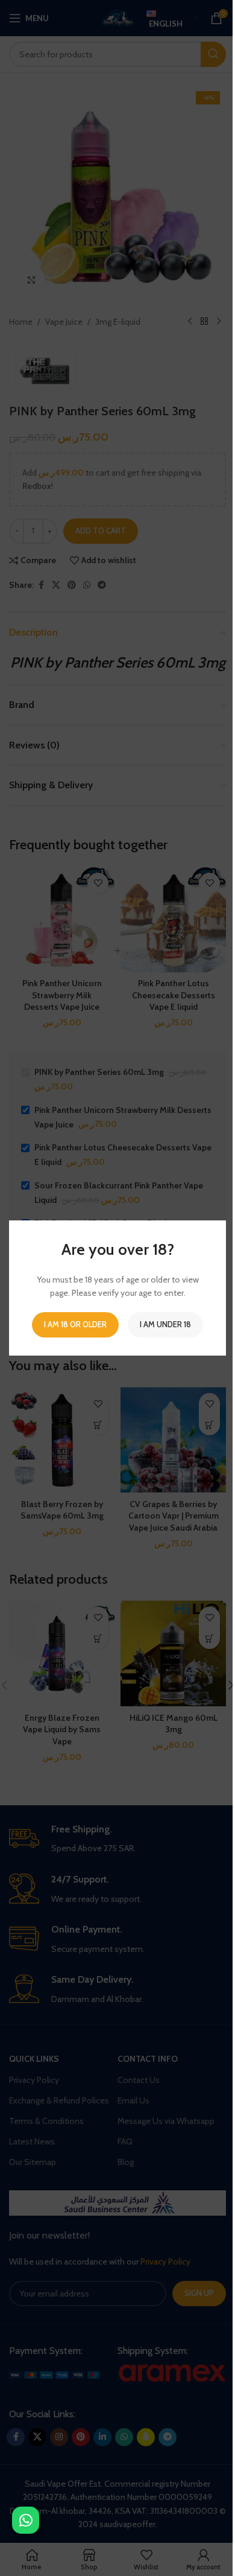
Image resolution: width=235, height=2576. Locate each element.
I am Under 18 (165, 1324)
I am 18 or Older (75, 1324)
